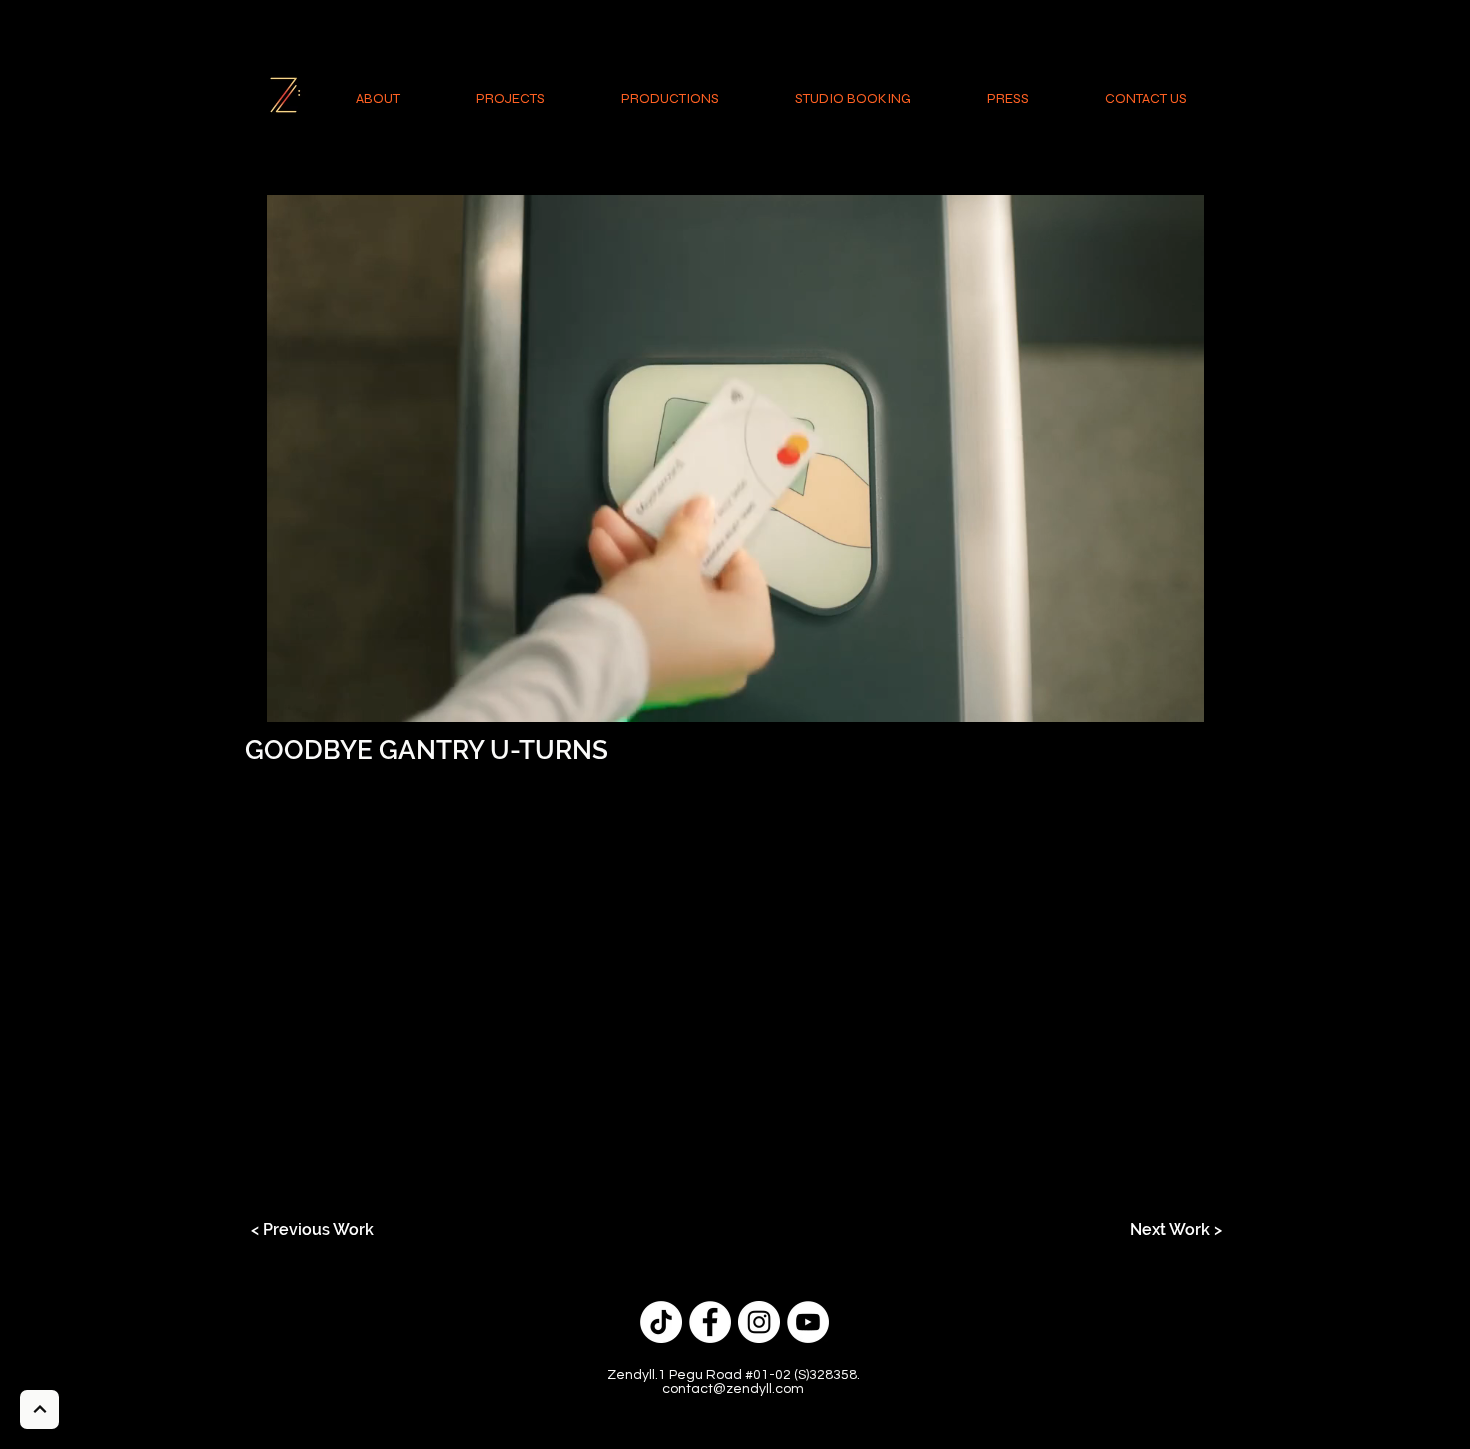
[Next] (39, 1409)
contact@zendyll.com (733, 1389)
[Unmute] (305, 695)
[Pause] (271, 695)
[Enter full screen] (1198, 695)
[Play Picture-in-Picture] (1164, 695)
